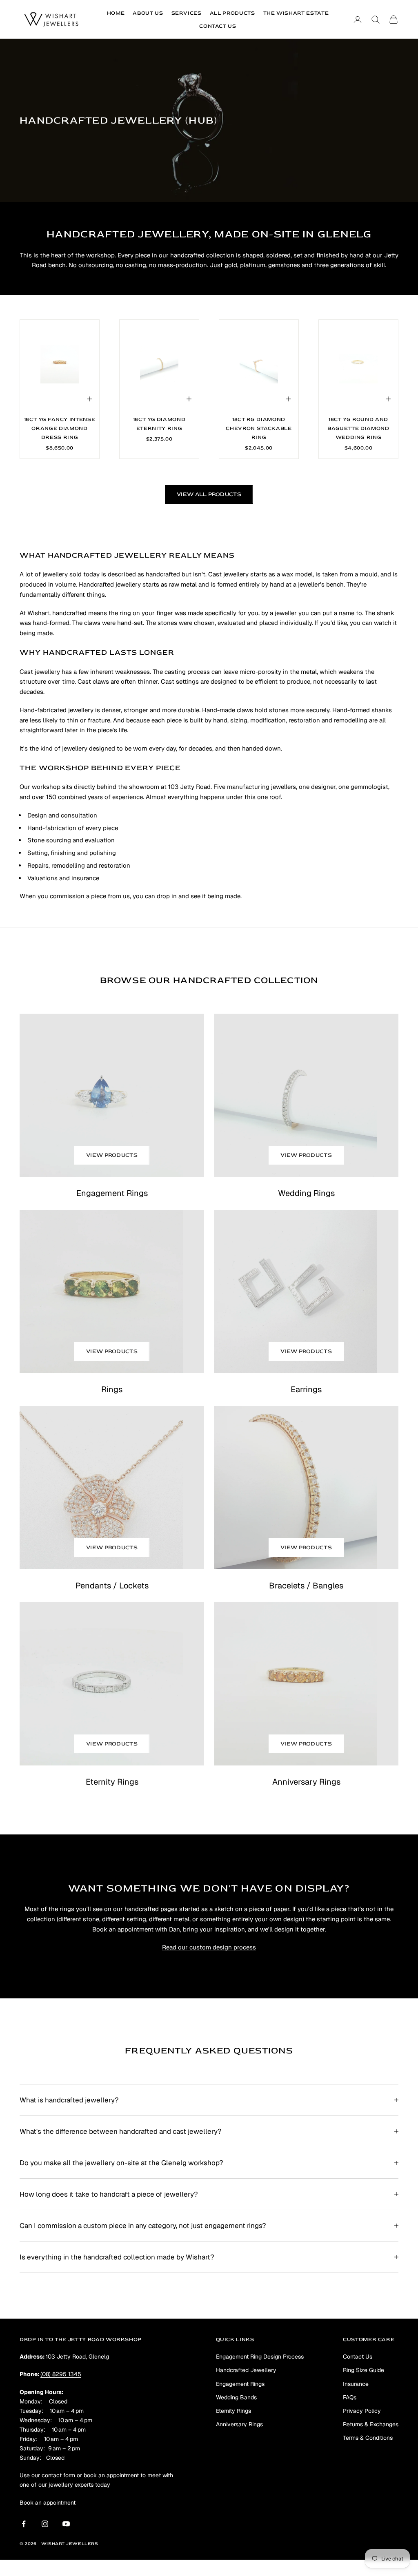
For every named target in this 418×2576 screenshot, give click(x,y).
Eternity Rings (233, 2411)
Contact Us (218, 26)
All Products (232, 13)
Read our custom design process (209, 1947)
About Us (148, 13)
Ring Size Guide (364, 2370)
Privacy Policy (362, 2411)
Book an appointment (48, 2503)
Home (116, 13)
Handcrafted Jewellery (246, 2370)
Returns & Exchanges (371, 2424)
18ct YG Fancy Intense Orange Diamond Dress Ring (60, 428)
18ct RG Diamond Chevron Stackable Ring (259, 428)
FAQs (350, 2397)
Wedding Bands (236, 2397)
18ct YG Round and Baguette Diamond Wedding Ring (358, 428)
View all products (209, 494)
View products (112, 1155)
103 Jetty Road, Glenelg (77, 2357)
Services (187, 13)
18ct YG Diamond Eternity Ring (159, 424)
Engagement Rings (240, 2384)
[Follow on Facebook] (24, 2524)
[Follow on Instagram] (45, 2524)
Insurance (356, 2384)
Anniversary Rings (239, 2424)
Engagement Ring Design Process (260, 2357)
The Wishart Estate (296, 13)
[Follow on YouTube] (66, 2524)
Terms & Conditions (368, 2438)
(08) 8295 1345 (61, 2374)
